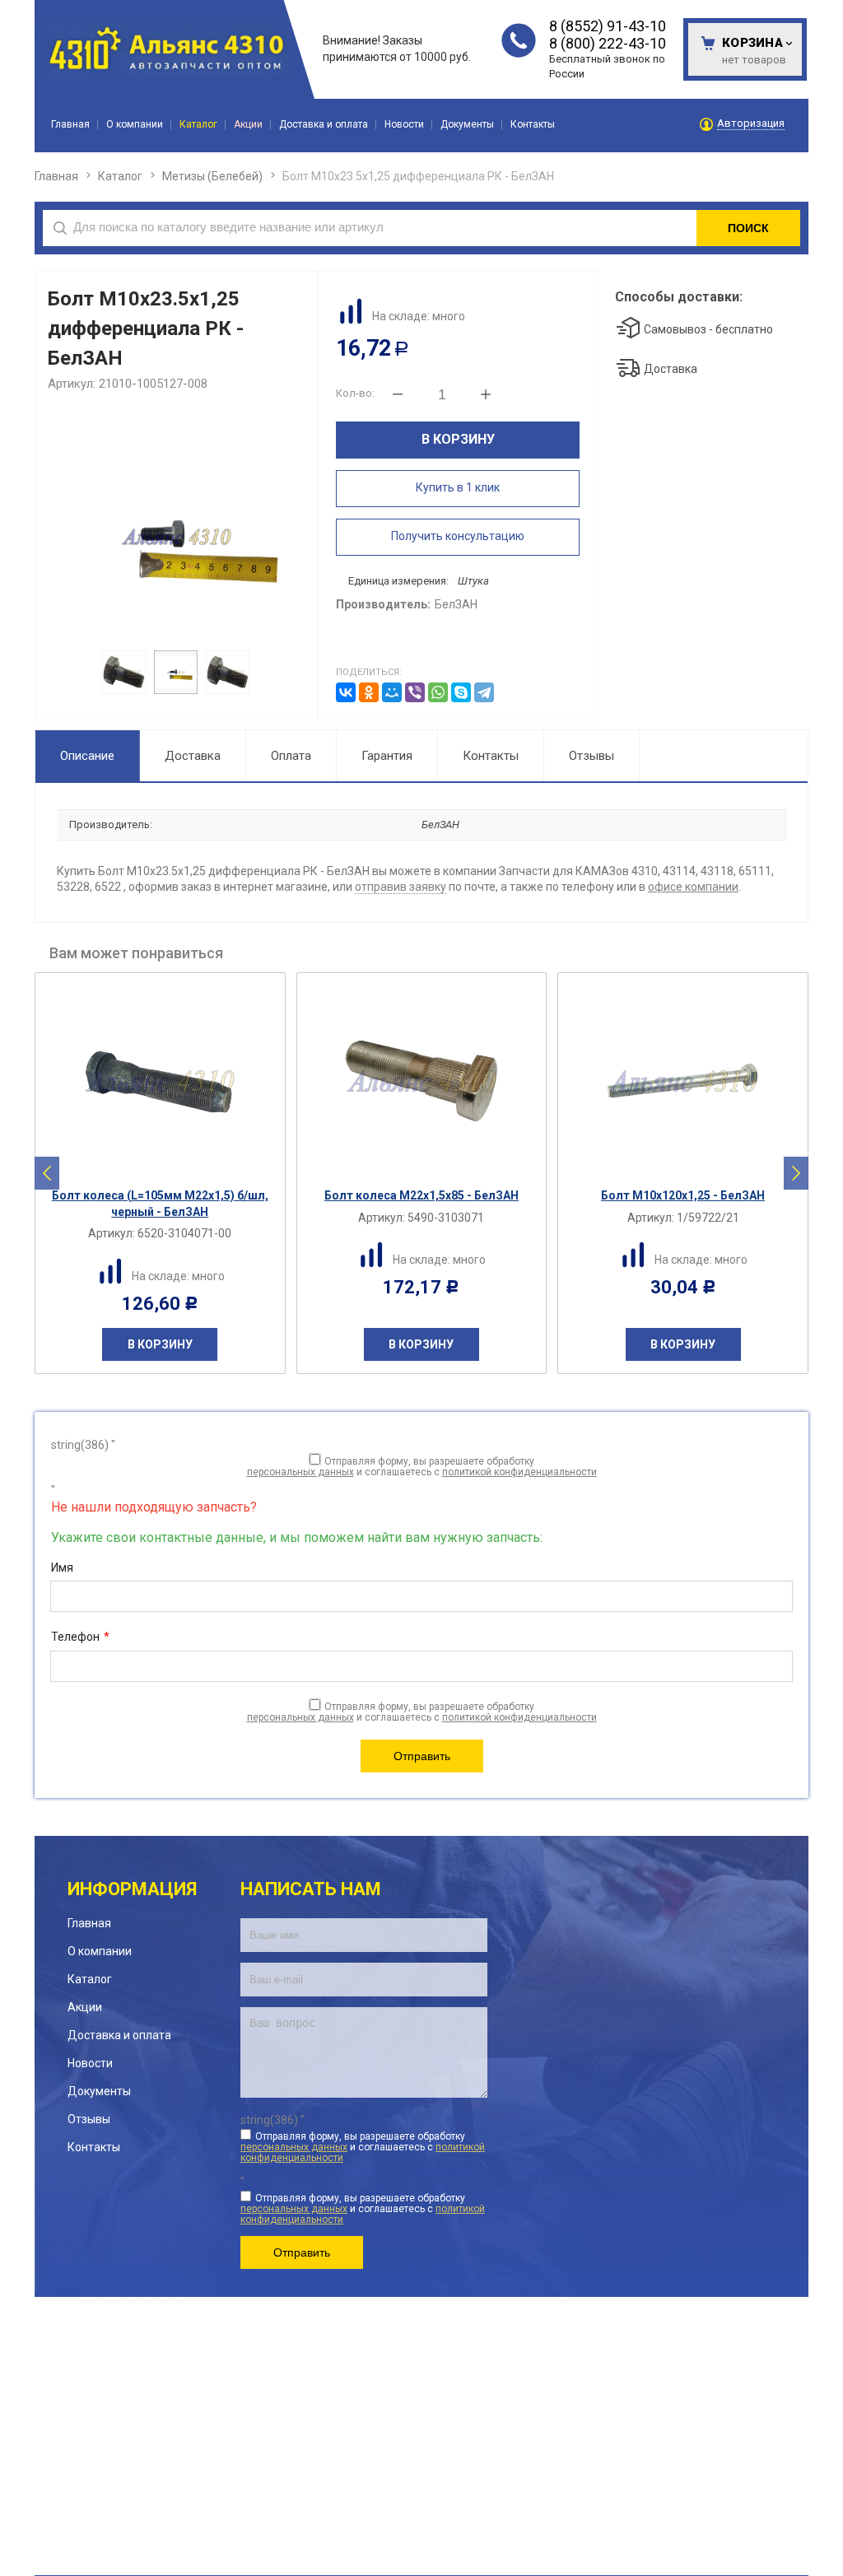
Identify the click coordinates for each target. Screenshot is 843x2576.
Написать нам (311, 1889)
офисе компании (693, 887)
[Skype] (461, 692)
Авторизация (751, 123)
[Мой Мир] (392, 692)
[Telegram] (484, 692)
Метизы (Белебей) (212, 176)
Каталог (120, 176)
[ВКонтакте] (346, 692)
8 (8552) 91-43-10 (608, 26)
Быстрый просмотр (169, 1165)
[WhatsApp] (438, 692)
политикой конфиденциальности (519, 1472)
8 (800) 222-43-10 (608, 43)
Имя (62, 1567)
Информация (132, 1889)
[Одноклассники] (369, 692)
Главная (56, 176)
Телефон (80, 1637)
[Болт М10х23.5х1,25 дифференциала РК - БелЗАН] (176, 536)
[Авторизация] (835, 8)
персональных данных (300, 1472)
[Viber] (415, 692)
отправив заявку (401, 887)
